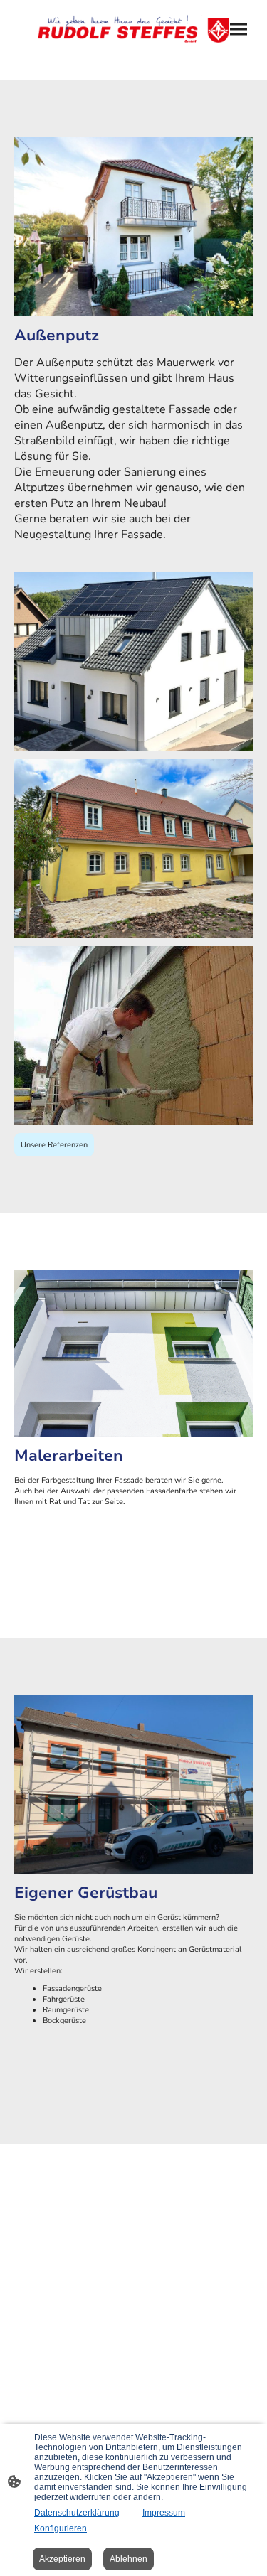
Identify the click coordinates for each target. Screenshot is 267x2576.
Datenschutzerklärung (77, 2513)
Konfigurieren (61, 2528)
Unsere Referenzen (54, 1145)
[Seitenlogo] (134, 29)
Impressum (164, 2513)
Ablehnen (129, 2559)
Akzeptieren (62, 2559)
